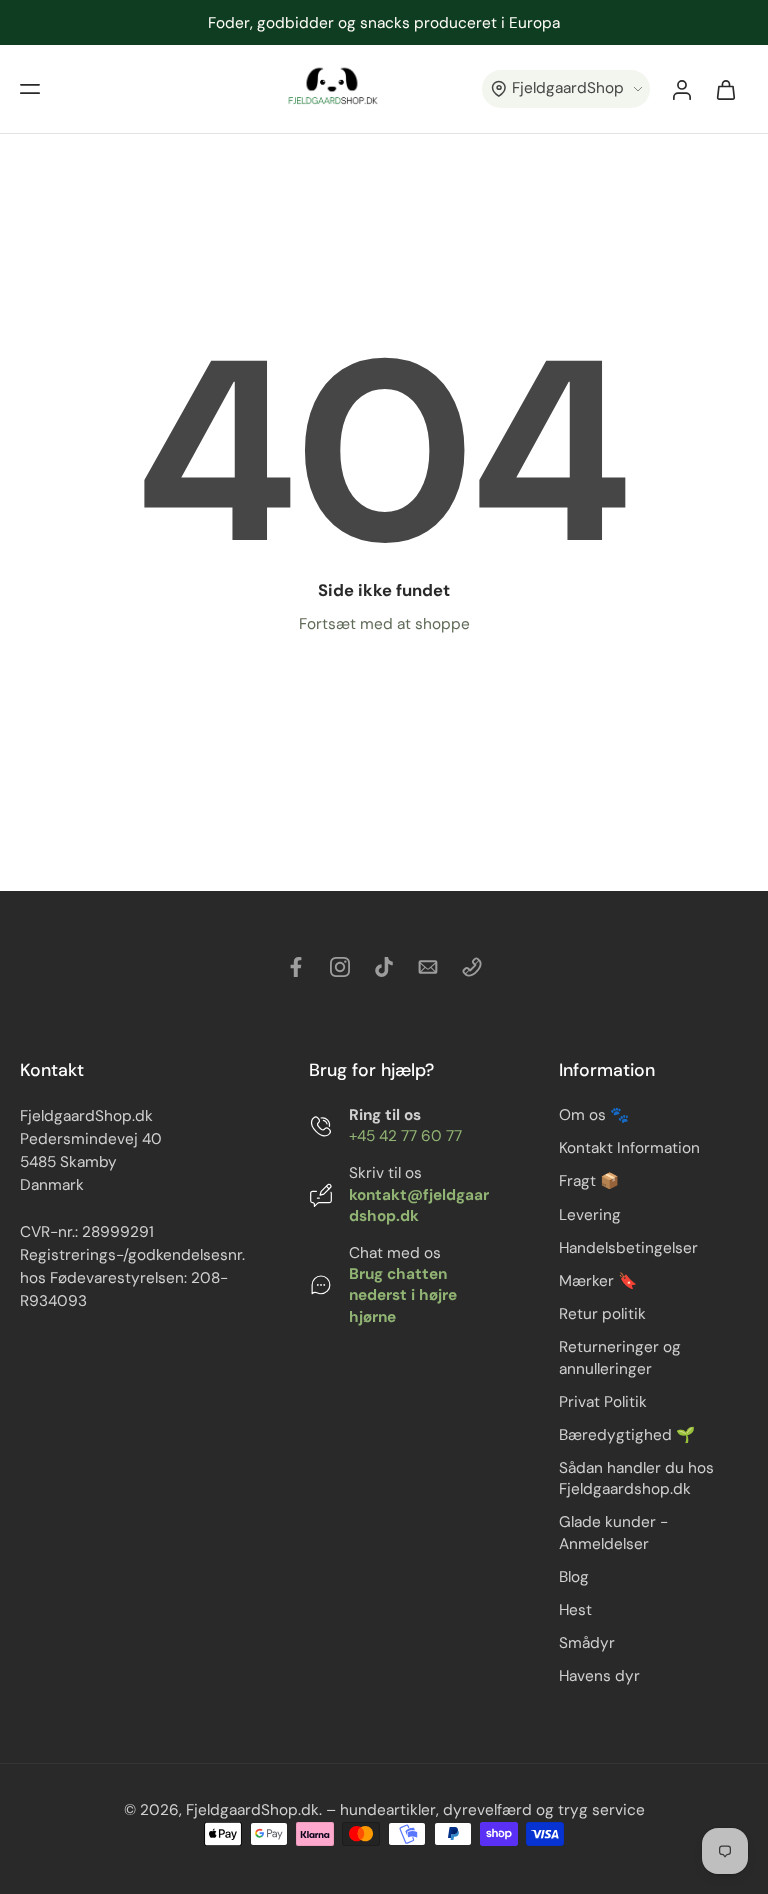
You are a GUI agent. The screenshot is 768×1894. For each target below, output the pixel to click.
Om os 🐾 (594, 1116)
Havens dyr (599, 1677)
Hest (575, 1610)
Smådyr (587, 1643)
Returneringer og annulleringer (620, 1358)
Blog (574, 1577)
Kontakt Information (629, 1149)
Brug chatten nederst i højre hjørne (403, 1296)
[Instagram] (340, 967)
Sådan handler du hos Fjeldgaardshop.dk (636, 1478)
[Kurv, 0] (726, 89)
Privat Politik (603, 1402)
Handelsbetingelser (628, 1248)
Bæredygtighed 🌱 (627, 1435)
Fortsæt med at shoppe (384, 624)
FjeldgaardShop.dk (252, 1811)
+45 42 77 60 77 (405, 1137)
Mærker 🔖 (598, 1281)
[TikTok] (384, 967)
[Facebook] (296, 967)
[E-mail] (428, 967)
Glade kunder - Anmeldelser (613, 1533)
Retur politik (602, 1315)
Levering (590, 1215)
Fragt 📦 (589, 1182)
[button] (30, 89)
